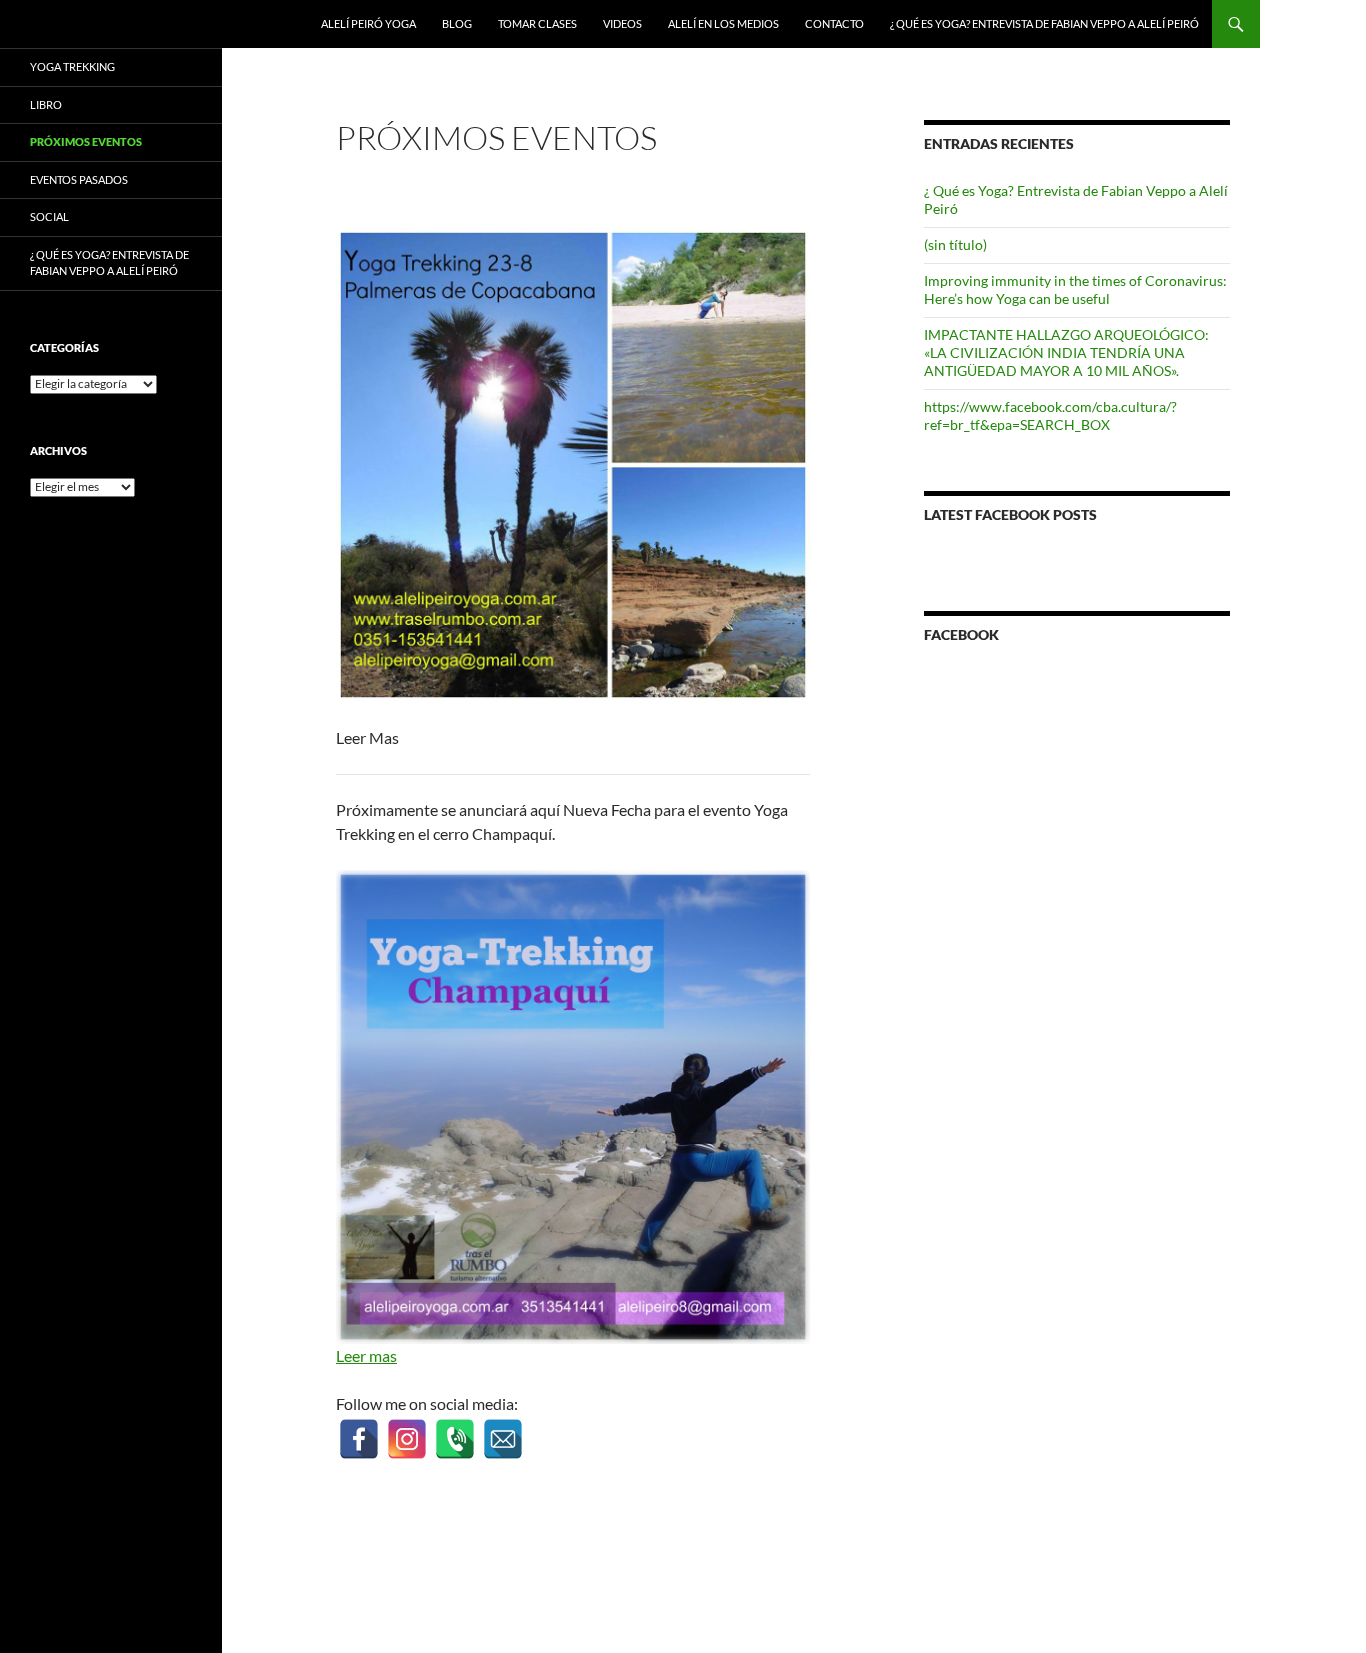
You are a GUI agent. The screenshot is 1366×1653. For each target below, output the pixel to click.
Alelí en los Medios (723, 23)
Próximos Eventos (86, 141)
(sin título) (955, 244)
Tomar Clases (537, 23)
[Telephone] (454, 1427)
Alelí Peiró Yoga (368, 23)
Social (49, 216)
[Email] (502, 1427)
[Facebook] (358, 1427)
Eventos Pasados (79, 179)
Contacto (834, 23)
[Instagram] (406, 1427)
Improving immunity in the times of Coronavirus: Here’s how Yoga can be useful (1075, 289)
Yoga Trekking (72, 66)
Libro (46, 104)
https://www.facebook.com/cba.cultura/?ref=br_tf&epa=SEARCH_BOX (1050, 415)
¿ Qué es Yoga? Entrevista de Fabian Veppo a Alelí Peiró (1044, 23)
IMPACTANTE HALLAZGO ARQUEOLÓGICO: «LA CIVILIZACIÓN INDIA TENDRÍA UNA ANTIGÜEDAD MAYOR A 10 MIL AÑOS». (1066, 352)
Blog (457, 23)
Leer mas (366, 1355)
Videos (622, 23)
